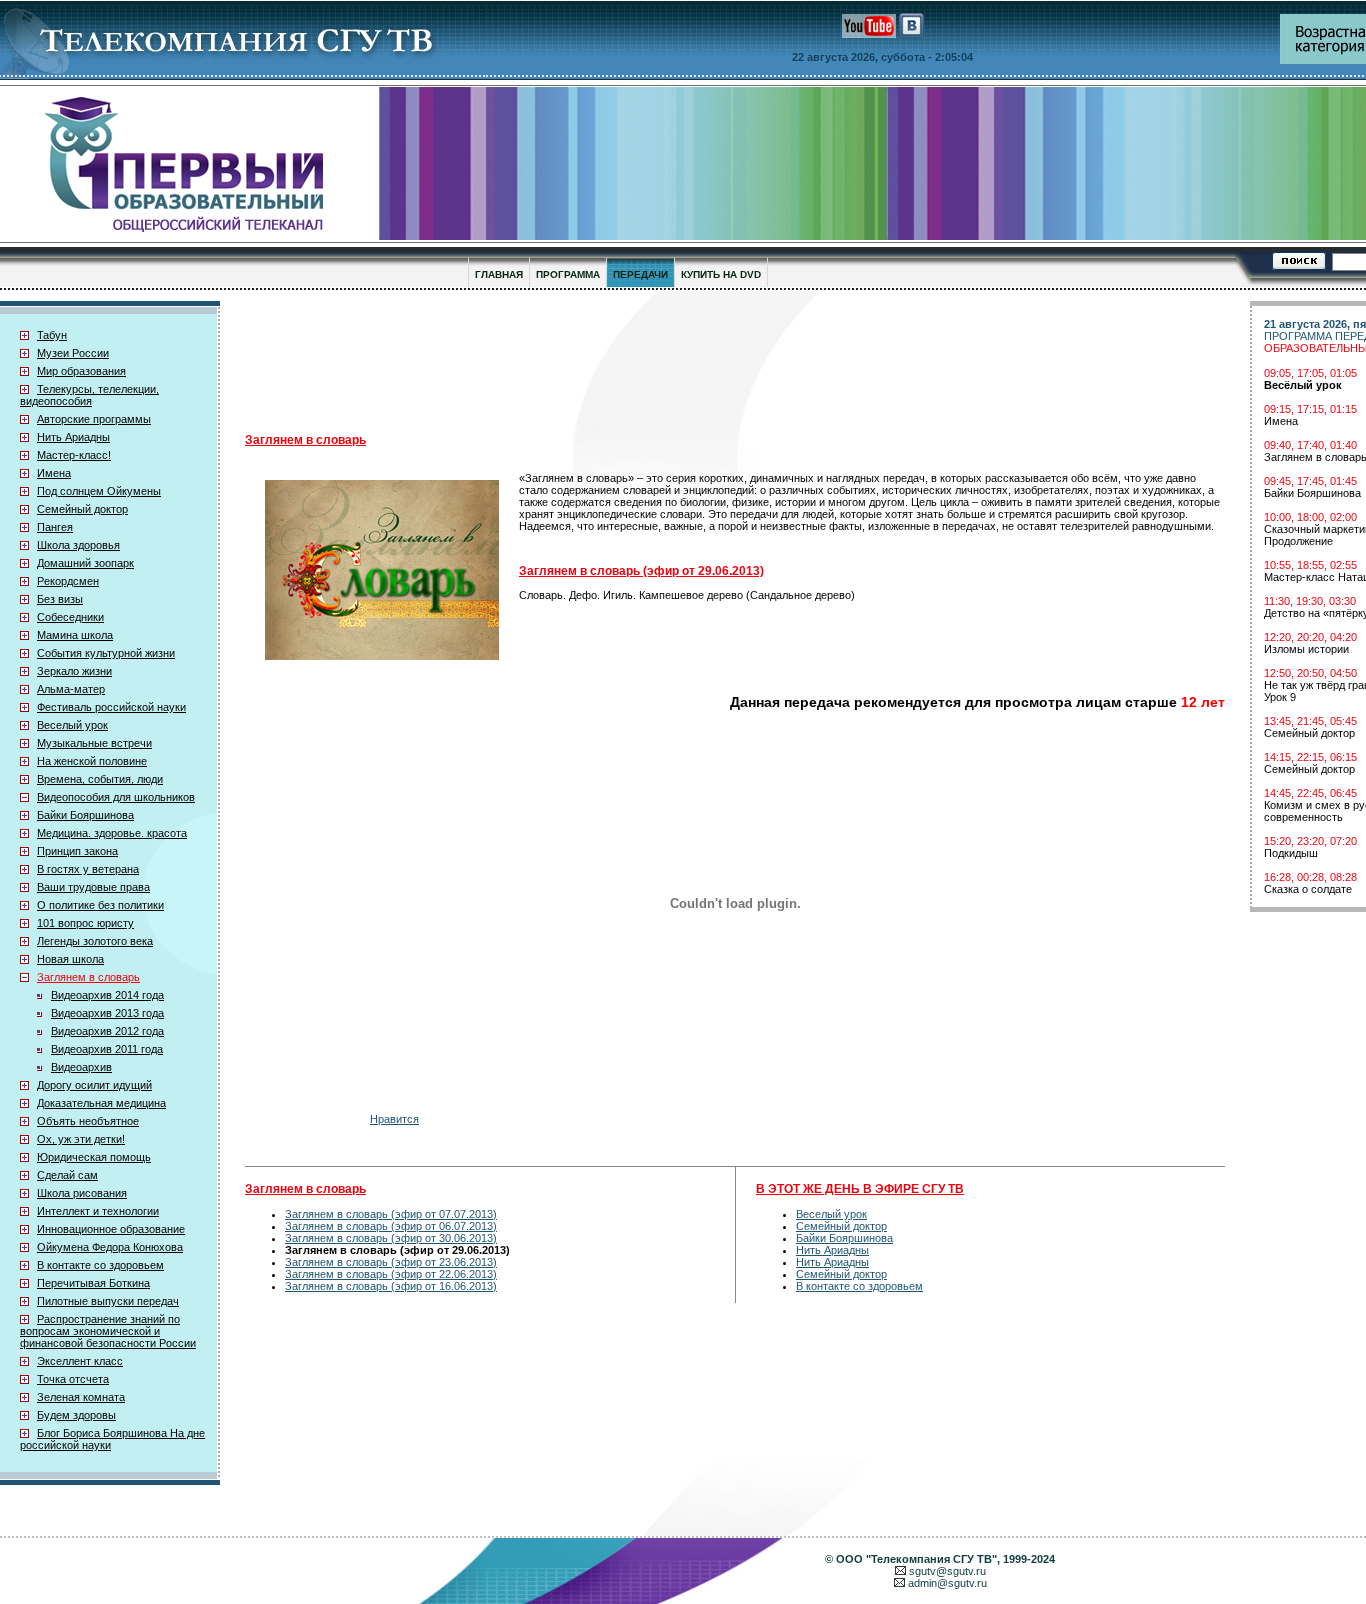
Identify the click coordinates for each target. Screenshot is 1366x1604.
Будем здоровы (76, 1415)
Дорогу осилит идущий (94, 1085)
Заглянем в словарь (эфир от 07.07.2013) (391, 1214)
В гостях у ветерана (88, 869)
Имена (54, 473)
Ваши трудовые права (93, 887)
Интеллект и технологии (98, 1211)
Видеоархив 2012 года (107, 1031)
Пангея (55, 527)
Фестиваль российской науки (111, 707)
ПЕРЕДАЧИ (640, 274)
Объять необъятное (88, 1121)
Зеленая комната (81, 1397)
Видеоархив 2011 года (107, 1049)
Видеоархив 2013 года (107, 1013)
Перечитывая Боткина (93, 1283)
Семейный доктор (82, 509)
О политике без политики (100, 905)
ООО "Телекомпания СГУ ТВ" (916, 1559)
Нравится (394, 1119)
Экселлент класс (80, 1361)
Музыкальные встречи (94, 743)
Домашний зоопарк (85, 563)
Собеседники (70, 617)
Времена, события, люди (100, 779)
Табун (52, 335)
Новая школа (70, 959)
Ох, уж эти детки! (81, 1139)
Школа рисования (82, 1193)
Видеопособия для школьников (116, 797)
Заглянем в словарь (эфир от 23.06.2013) (391, 1262)
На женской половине (92, 761)
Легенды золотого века (95, 941)
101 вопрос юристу (85, 923)
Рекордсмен (68, 581)
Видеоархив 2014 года (107, 995)
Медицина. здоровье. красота (112, 833)
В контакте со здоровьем (100, 1265)
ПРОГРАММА (568, 274)
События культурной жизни (106, 653)
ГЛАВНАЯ (499, 274)
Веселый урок (72, 725)
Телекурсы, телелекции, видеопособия (89, 395)
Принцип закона (77, 851)
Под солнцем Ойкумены (99, 491)
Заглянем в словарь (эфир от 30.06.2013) (391, 1238)
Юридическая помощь (94, 1157)
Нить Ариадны (73, 437)
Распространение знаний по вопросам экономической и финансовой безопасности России (108, 1331)
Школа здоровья (78, 545)
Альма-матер (71, 689)
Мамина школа (75, 635)
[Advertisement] (735, 361)
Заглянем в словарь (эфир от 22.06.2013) (391, 1274)
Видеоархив (81, 1067)
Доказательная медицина (101, 1103)
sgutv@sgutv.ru (947, 1571)
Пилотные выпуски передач (108, 1301)
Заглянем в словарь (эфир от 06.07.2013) (391, 1226)
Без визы (60, 599)
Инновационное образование (111, 1229)
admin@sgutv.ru (947, 1583)
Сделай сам (67, 1175)
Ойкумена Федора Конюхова (110, 1247)
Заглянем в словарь (88, 977)
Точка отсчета (73, 1379)
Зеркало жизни (74, 671)
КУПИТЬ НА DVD (721, 274)
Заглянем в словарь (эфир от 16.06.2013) (391, 1286)
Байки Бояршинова (85, 815)
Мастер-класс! (74, 455)
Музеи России (73, 353)
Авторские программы (94, 419)
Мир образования (81, 371)
